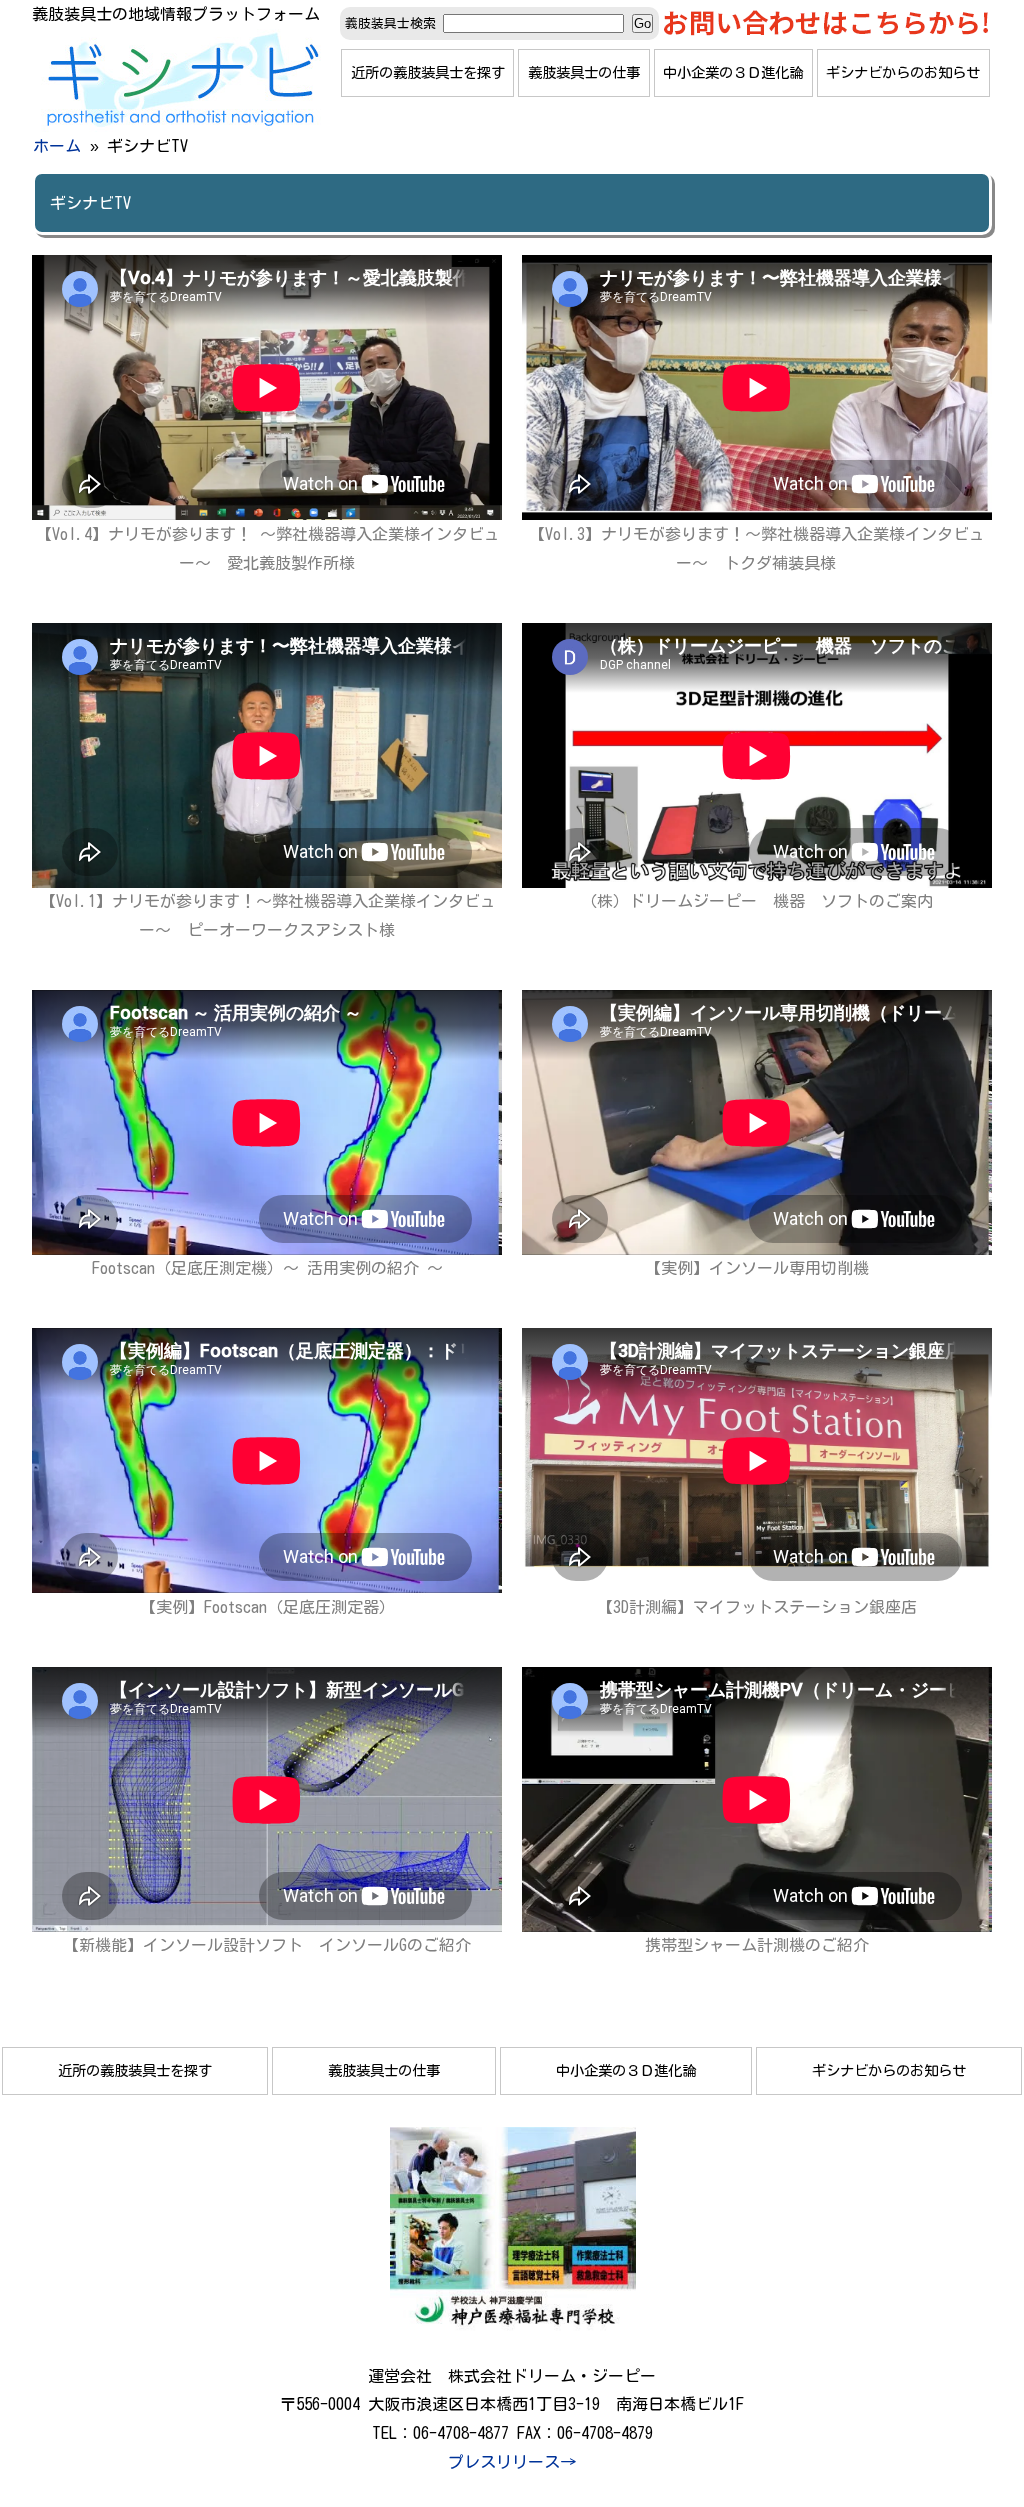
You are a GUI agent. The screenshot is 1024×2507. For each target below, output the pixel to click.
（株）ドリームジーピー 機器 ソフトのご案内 (757, 901)
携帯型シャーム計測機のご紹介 (757, 1945)
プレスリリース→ (512, 2462)
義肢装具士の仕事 (584, 72)
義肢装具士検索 (390, 23)
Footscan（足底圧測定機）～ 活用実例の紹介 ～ (267, 1268)
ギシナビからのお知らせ (903, 72)
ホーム (57, 146)
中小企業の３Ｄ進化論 (733, 72)
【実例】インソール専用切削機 (757, 1268)
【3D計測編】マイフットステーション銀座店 (757, 1607)
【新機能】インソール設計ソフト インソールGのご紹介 (267, 1945)
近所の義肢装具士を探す (428, 72)
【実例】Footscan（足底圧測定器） (267, 1607)
